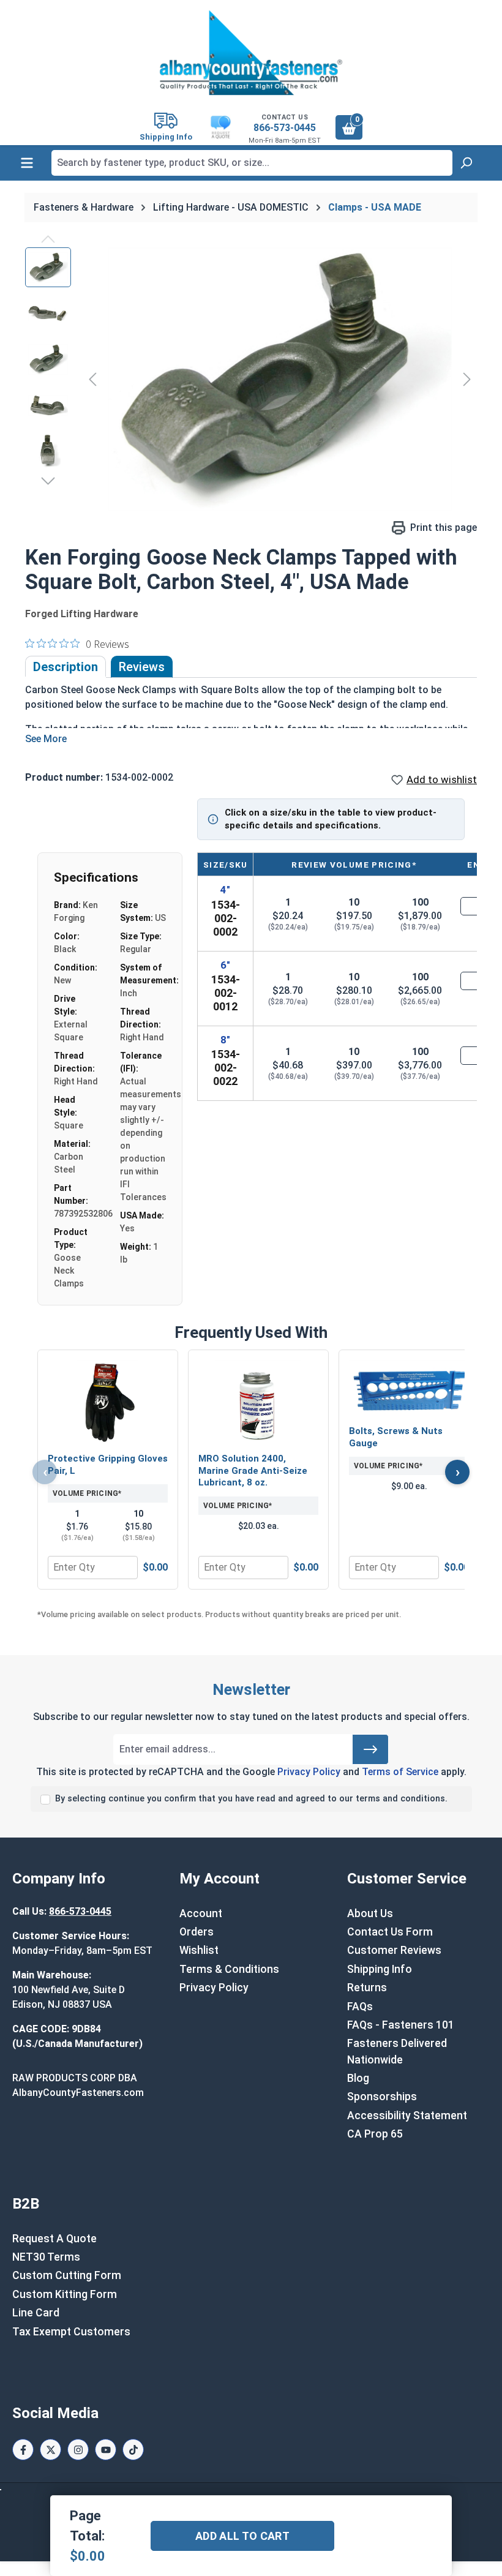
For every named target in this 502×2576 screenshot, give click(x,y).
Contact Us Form (390, 1932)
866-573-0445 (285, 128)
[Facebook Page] (23, 2450)
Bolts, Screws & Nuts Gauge (396, 1437)
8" (225, 1040)
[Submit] (370, 1749)
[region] (251, 379)
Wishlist (199, 1950)
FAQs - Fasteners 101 (401, 2025)
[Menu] (27, 163)
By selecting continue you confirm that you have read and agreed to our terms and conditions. (251, 1799)
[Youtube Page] (106, 2450)
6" (225, 965)
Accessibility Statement (407, 2116)
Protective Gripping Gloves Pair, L (108, 1465)
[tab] (66, 667)
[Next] (467, 379)
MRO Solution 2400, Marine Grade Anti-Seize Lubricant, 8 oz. (253, 1470)
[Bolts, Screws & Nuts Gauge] (409, 1389)
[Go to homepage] (251, 53)
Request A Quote (54, 2239)
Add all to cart (242, 2536)
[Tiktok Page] (133, 2450)
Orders (197, 1932)
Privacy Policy (309, 1772)
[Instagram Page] (78, 2450)
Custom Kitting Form (65, 2294)
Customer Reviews (394, 1950)
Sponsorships (382, 2097)
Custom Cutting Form (67, 2275)
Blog (358, 2078)
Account (201, 1913)
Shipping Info (380, 1969)
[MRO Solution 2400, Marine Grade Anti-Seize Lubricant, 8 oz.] (258, 1403)
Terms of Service (400, 1772)
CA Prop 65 (375, 2134)
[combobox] (252, 163)
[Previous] (92, 379)
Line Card (36, 2313)
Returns (367, 1988)
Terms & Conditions (229, 1969)
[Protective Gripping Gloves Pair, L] (108, 1403)
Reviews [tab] (142, 667)
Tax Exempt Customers (71, 2332)
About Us (370, 1913)
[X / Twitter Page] (51, 2450)
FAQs (360, 2007)
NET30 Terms (46, 2257)
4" (225, 890)
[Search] (466, 163)
